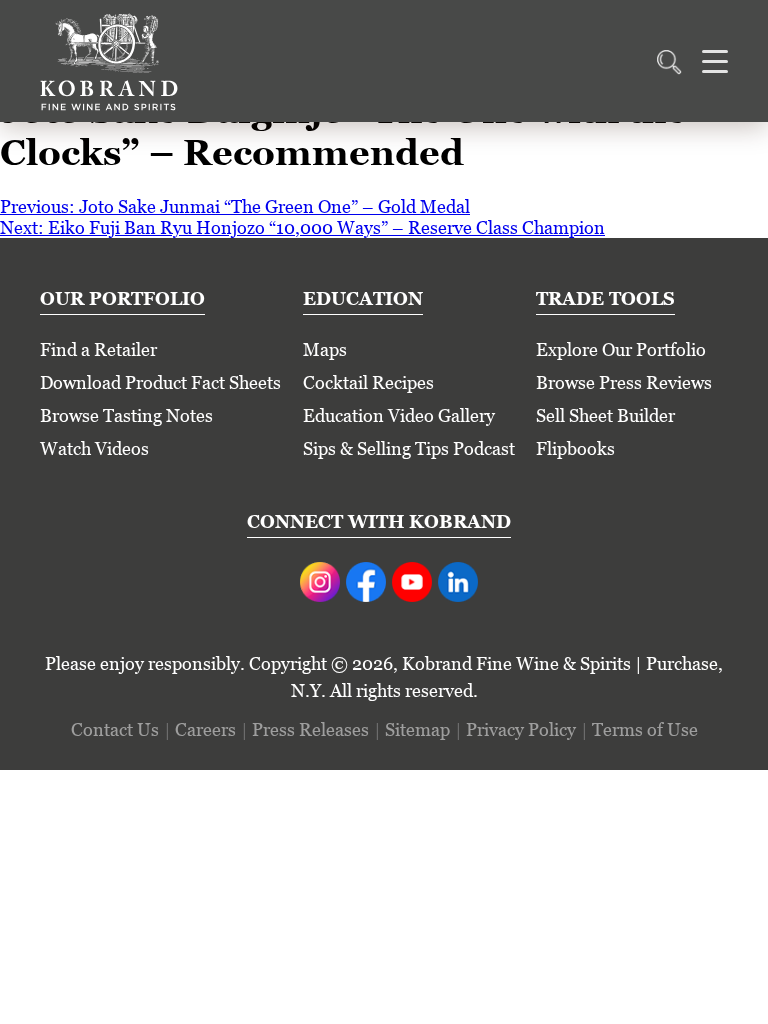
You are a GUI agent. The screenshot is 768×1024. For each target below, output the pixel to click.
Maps (325, 349)
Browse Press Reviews (624, 382)
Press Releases (310, 729)
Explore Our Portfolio (621, 349)
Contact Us (115, 729)
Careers (205, 729)
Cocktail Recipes (368, 382)
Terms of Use (645, 729)
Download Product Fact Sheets (160, 382)
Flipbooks (575, 448)
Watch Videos (94, 448)
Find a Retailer (98, 349)
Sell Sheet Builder (605, 415)
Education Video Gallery (399, 415)
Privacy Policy (521, 729)
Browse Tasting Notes (126, 415)
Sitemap (417, 729)
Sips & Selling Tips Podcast (409, 448)
